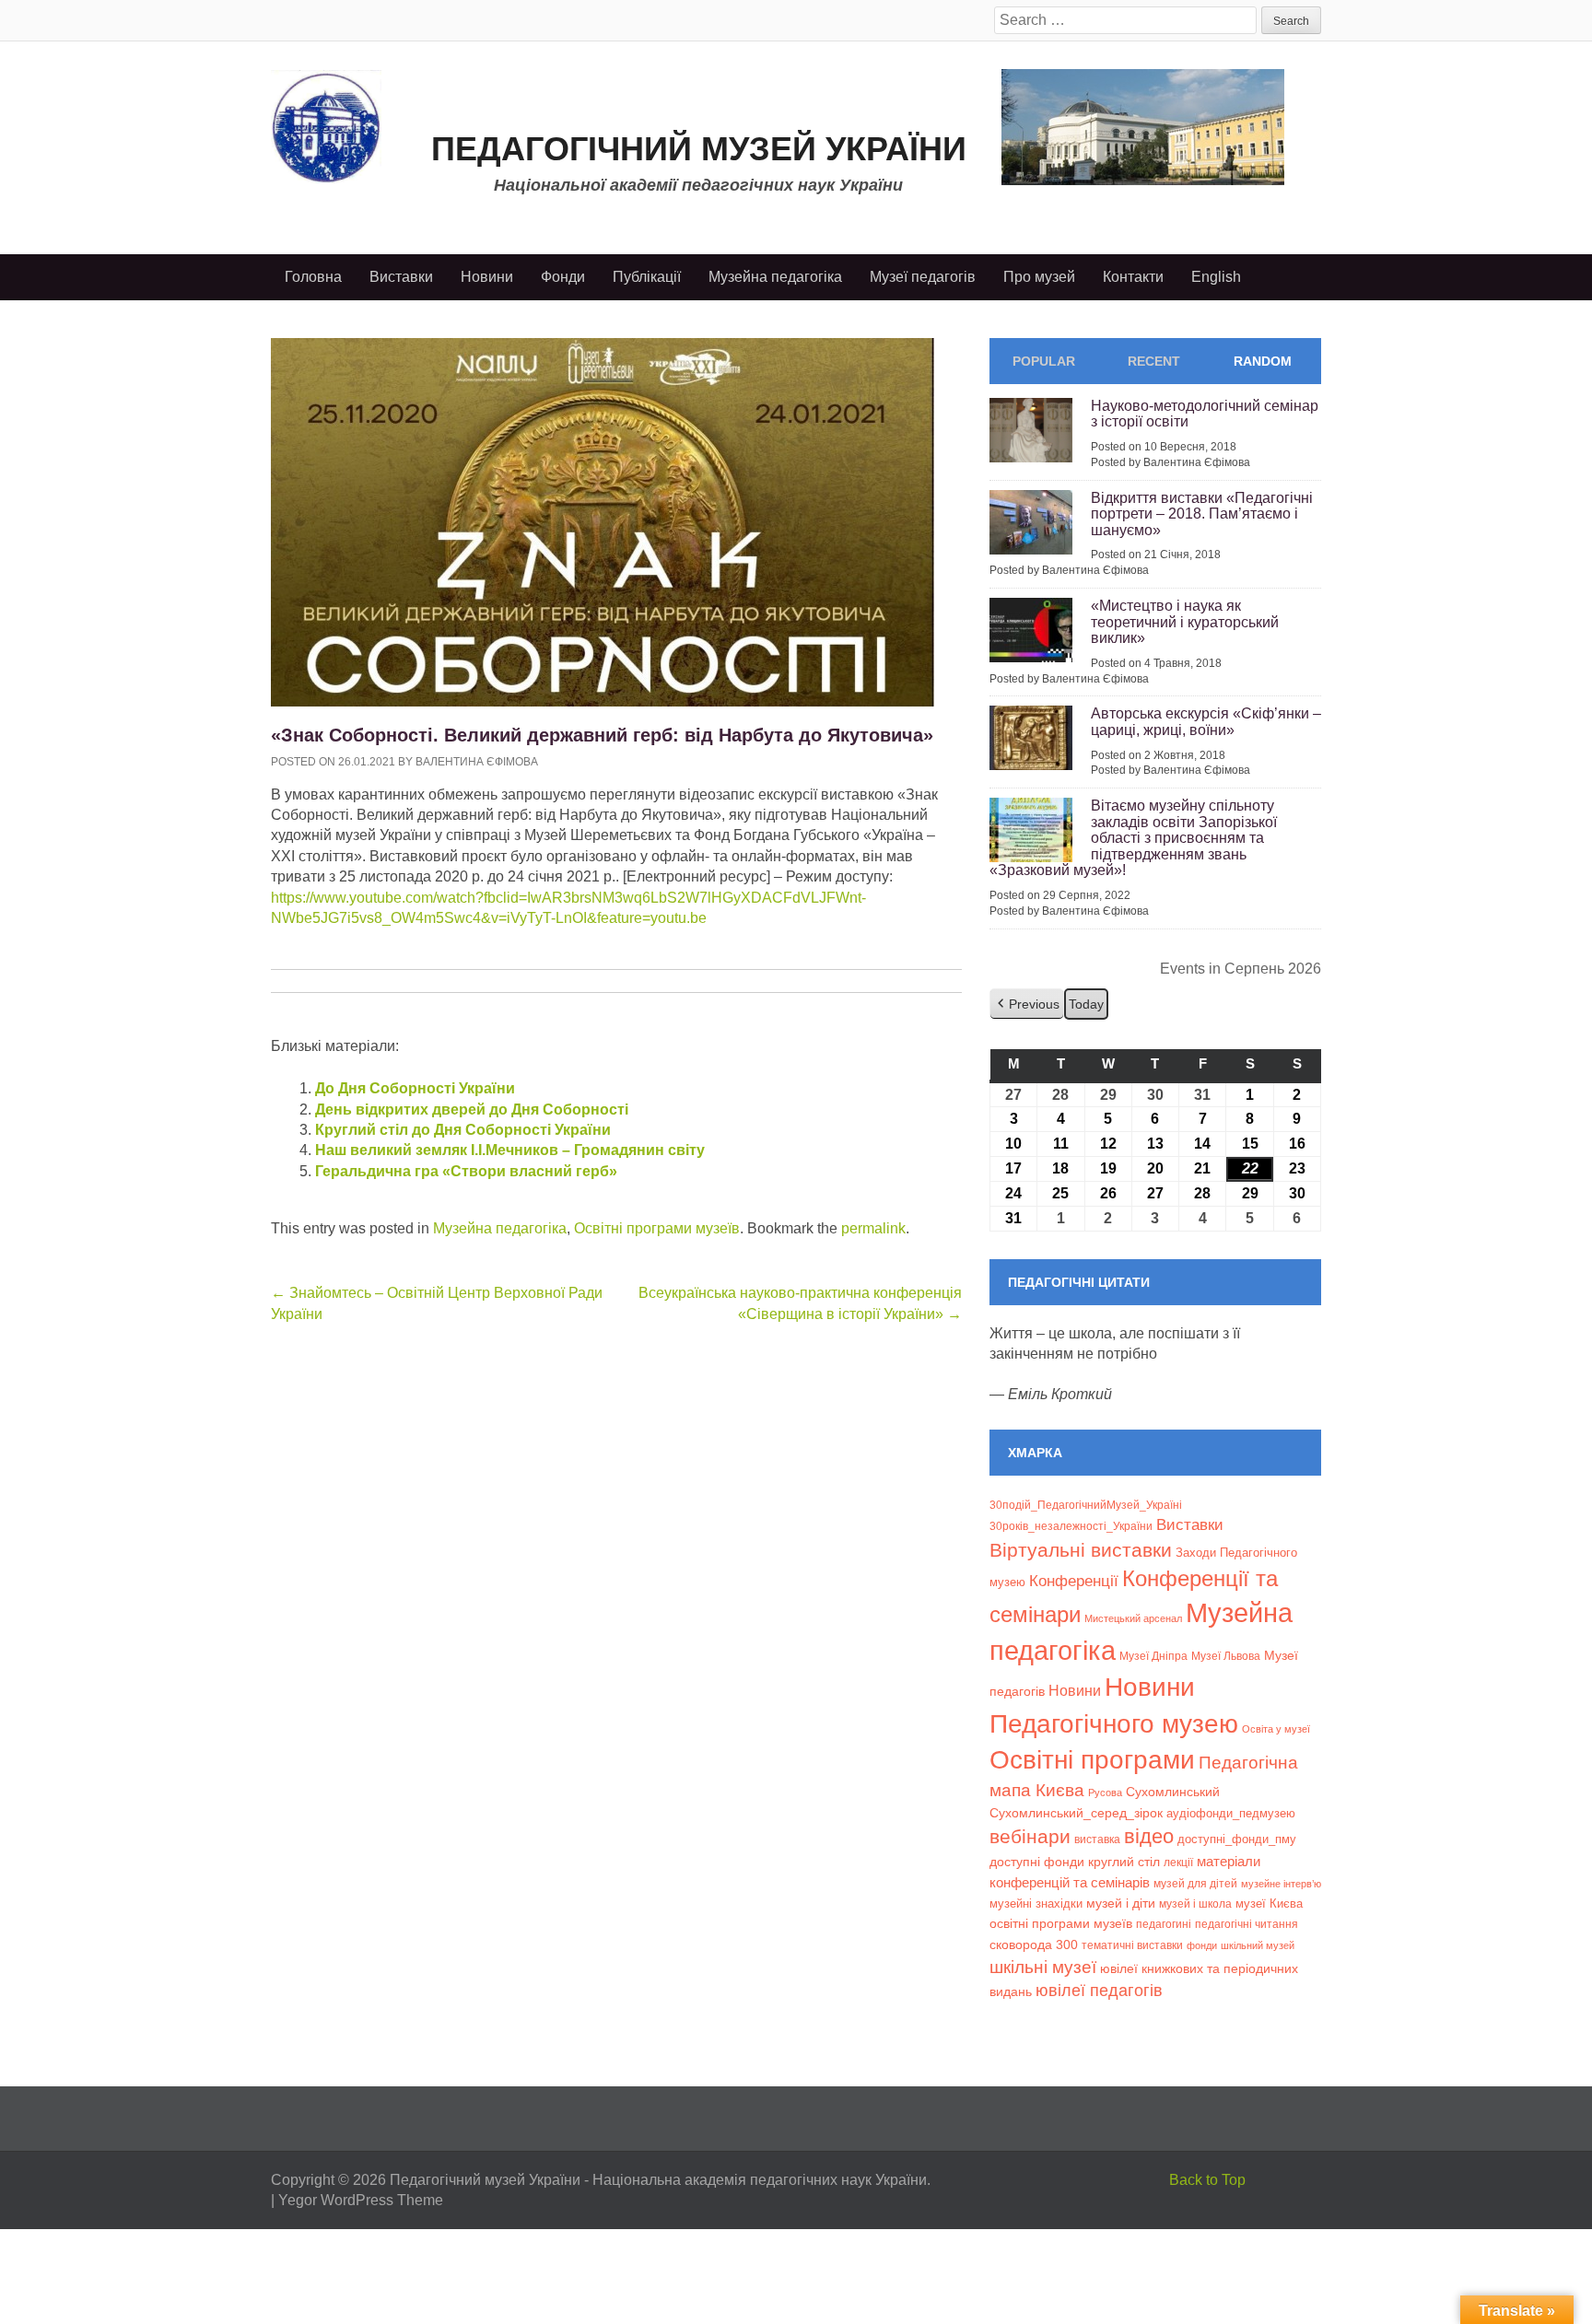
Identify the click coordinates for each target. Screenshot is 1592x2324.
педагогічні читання (1247, 1924)
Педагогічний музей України (699, 149)
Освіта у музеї (1276, 1729)
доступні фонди (1037, 1862)
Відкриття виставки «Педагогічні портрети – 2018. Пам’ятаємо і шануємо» (1202, 514)
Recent (1154, 361)
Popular (1044, 361)
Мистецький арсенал (1133, 1618)
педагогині (1164, 1924)
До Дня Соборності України (415, 1088)
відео (1149, 1836)
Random (1263, 361)
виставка (1097, 1839)
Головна (313, 277)
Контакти (1133, 277)
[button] (1027, 1004)
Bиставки (1190, 1525)
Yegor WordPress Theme (361, 2200)
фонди (1202, 1945)
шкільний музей (1258, 1945)
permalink (873, 1228)
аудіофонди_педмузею (1231, 1813)
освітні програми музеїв (1061, 1924)
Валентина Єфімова (477, 762)
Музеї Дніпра (1153, 1656)
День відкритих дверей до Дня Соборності (472, 1109)
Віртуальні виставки (1081, 1550)
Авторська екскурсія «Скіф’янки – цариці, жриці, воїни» (1206, 722)
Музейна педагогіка (775, 277)
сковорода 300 (1034, 1945)
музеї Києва (1269, 1904)
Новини (487, 277)
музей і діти (1121, 1903)
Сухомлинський (1173, 1792)
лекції (1178, 1862)
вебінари (1030, 1836)
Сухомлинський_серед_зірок (1076, 1813)
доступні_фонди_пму (1237, 1839)
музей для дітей (1195, 1883)
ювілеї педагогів (1099, 1991)
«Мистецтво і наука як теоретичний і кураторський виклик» (1185, 622)
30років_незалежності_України (1071, 1526)
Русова (1105, 1793)
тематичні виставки (1132, 1945)
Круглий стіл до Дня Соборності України (463, 1130)
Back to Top (1207, 2180)
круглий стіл (1124, 1862)
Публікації (647, 277)
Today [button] (1086, 1004)
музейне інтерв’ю (1281, 1884)
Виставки (401, 277)
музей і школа (1195, 1904)
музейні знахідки (1036, 1904)
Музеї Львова (1226, 1656)
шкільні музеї (1043, 1967)
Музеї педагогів (923, 277)
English (1216, 277)
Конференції (1074, 1581)
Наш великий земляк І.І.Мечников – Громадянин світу (510, 1150)
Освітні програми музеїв (657, 1228)
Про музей (1039, 277)
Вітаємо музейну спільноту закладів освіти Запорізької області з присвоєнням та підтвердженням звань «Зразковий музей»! (1133, 838)
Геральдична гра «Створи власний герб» (466, 1171)
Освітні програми (1092, 1759)
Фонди (563, 277)
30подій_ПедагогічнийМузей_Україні (1086, 1505)
